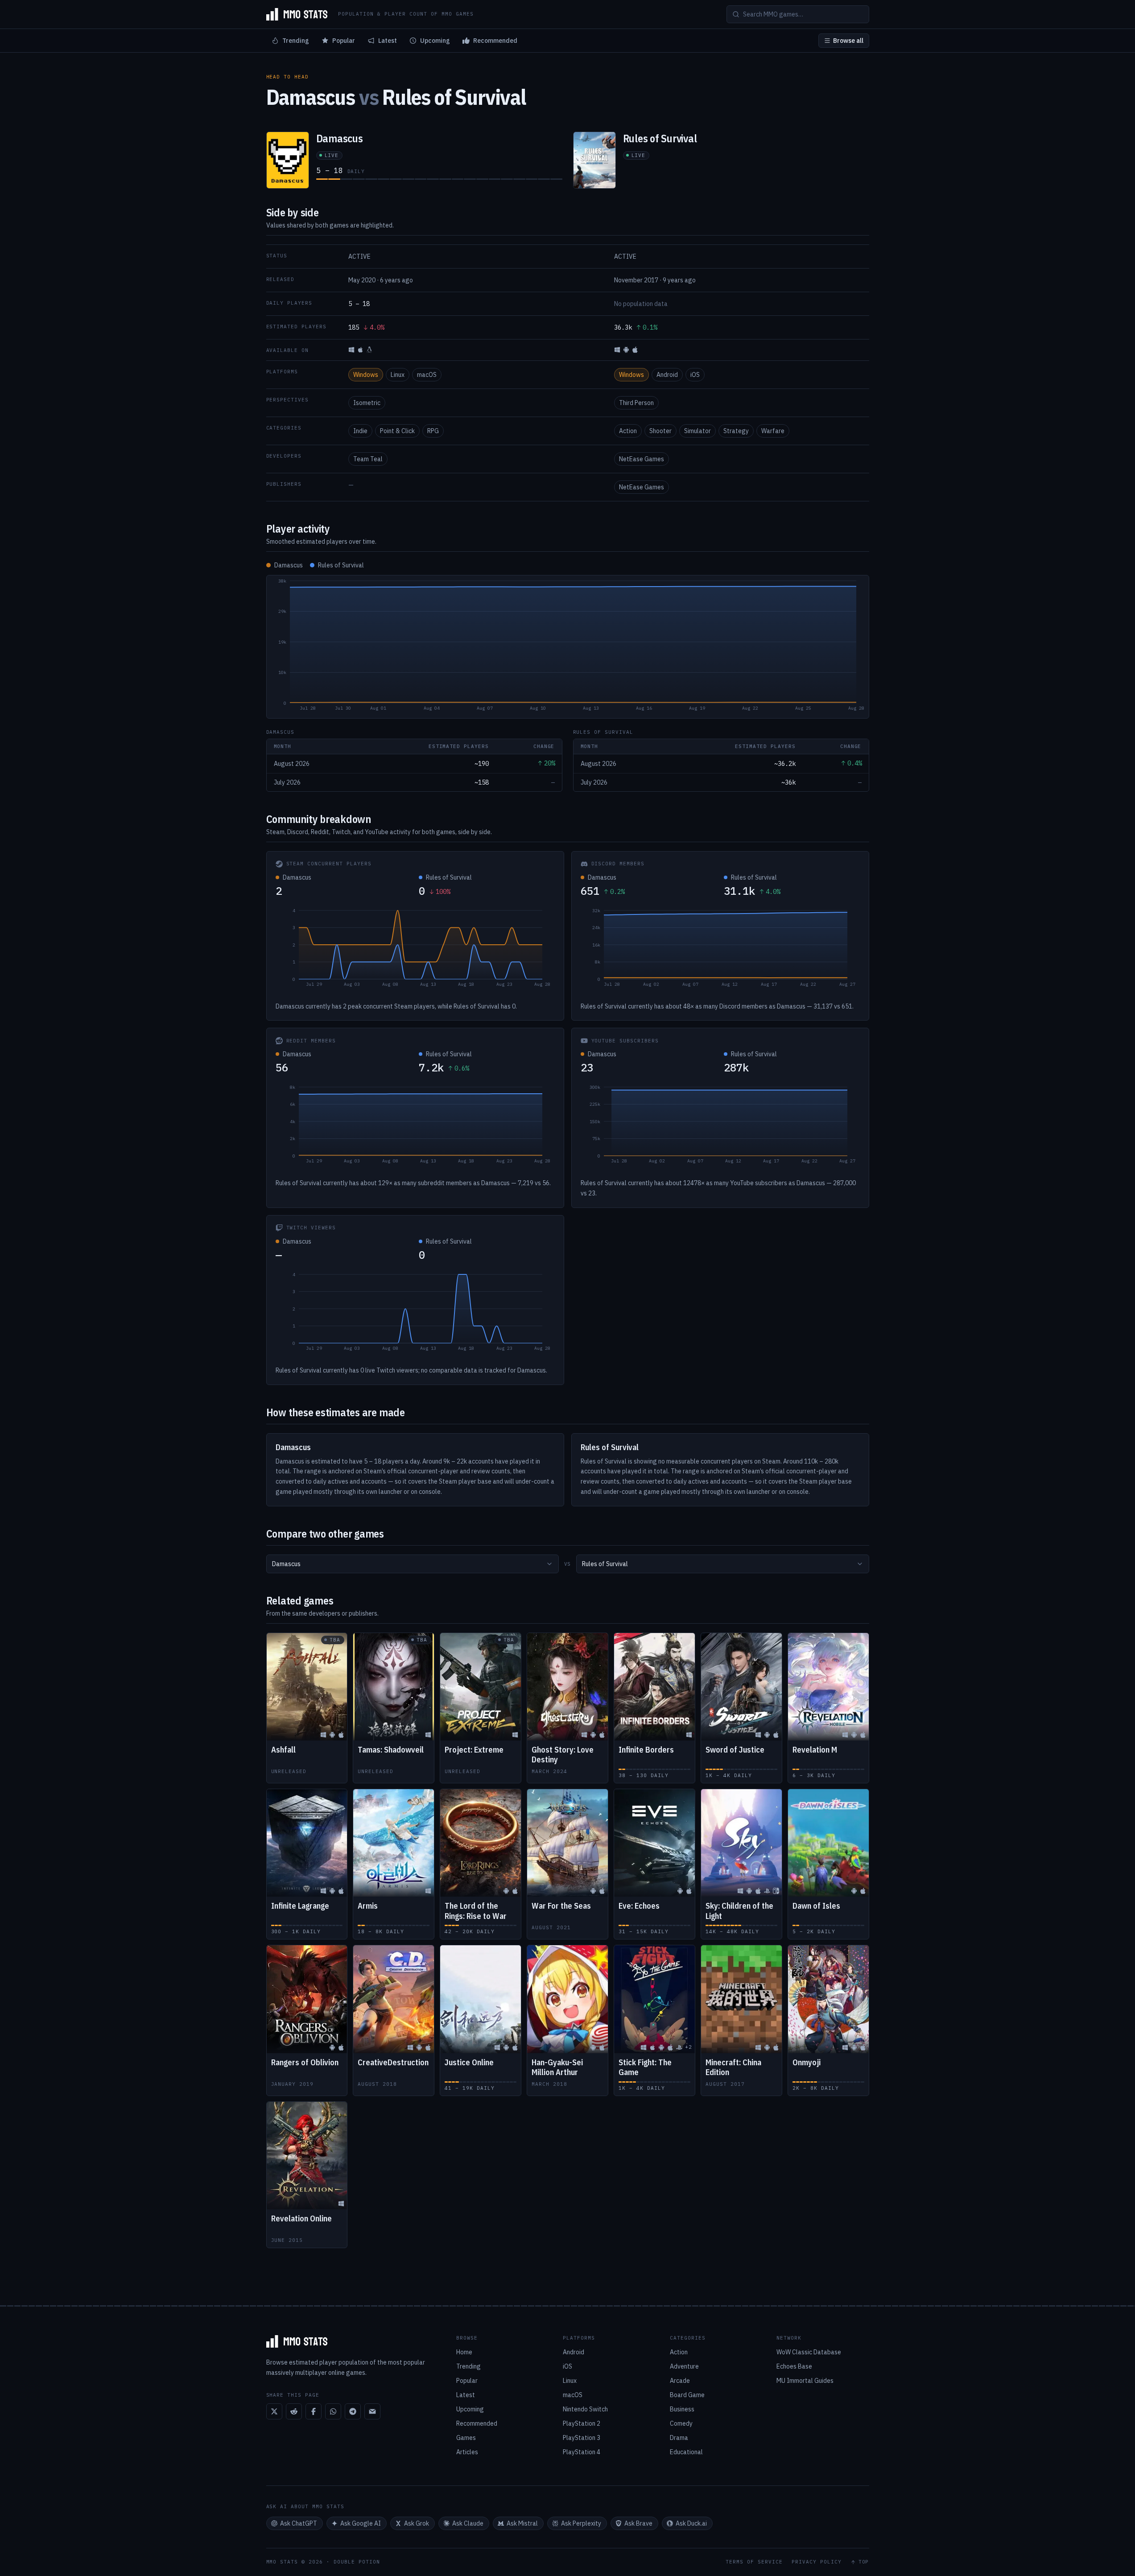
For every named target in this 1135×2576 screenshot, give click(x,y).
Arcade (680, 2381)
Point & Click (397, 431)
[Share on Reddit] (294, 2411)
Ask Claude (468, 2523)
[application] (568, 647)
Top (864, 2562)
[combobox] (413, 1564)
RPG (433, 431)
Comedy (681, 2423)
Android (667, 375)
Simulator (698, 431)
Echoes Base (794, 2366)
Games (466, 2438)
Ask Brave (638, 2523)
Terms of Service (754, 2562)
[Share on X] (274, 2411)
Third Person (636, 403)
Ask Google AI (361, 2523)
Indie (360, 431)
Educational (686, 2452)
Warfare (773, 431)
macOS (427, 375)
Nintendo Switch (585, 2409)
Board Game (687, 2395)
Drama (679, 2438)
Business (682, 2409)
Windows (366, 375)
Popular (344, 41)
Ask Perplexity (581, 2523)
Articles (467, 2452)
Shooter (660, 431)
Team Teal (368, 459)
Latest (388, 41)
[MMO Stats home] (297, 14)
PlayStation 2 (582, 2423)
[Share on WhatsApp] (333, 2411)
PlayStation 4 (582, 2452)
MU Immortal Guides (805, 2381)
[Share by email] (372, 2411)
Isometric (367, 403)
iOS (695, 375)
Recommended (495, 41)
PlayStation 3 (582, 2438)
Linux (398, 375)
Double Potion (357, 2562)
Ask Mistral (522, 2523)
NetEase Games (642, 459)
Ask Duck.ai (691, 2523)
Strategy (736, 431)
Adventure (684, 2366)
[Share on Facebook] (314, 2411)
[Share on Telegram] (353, 2411)
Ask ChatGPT (299, 2523)
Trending (296, 41)
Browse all (848, 41)
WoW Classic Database (809, 2352)
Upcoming (435, 41)
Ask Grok (417, 2523)
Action (628, 431)
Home (464, 2352)
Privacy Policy (817, 2562)
